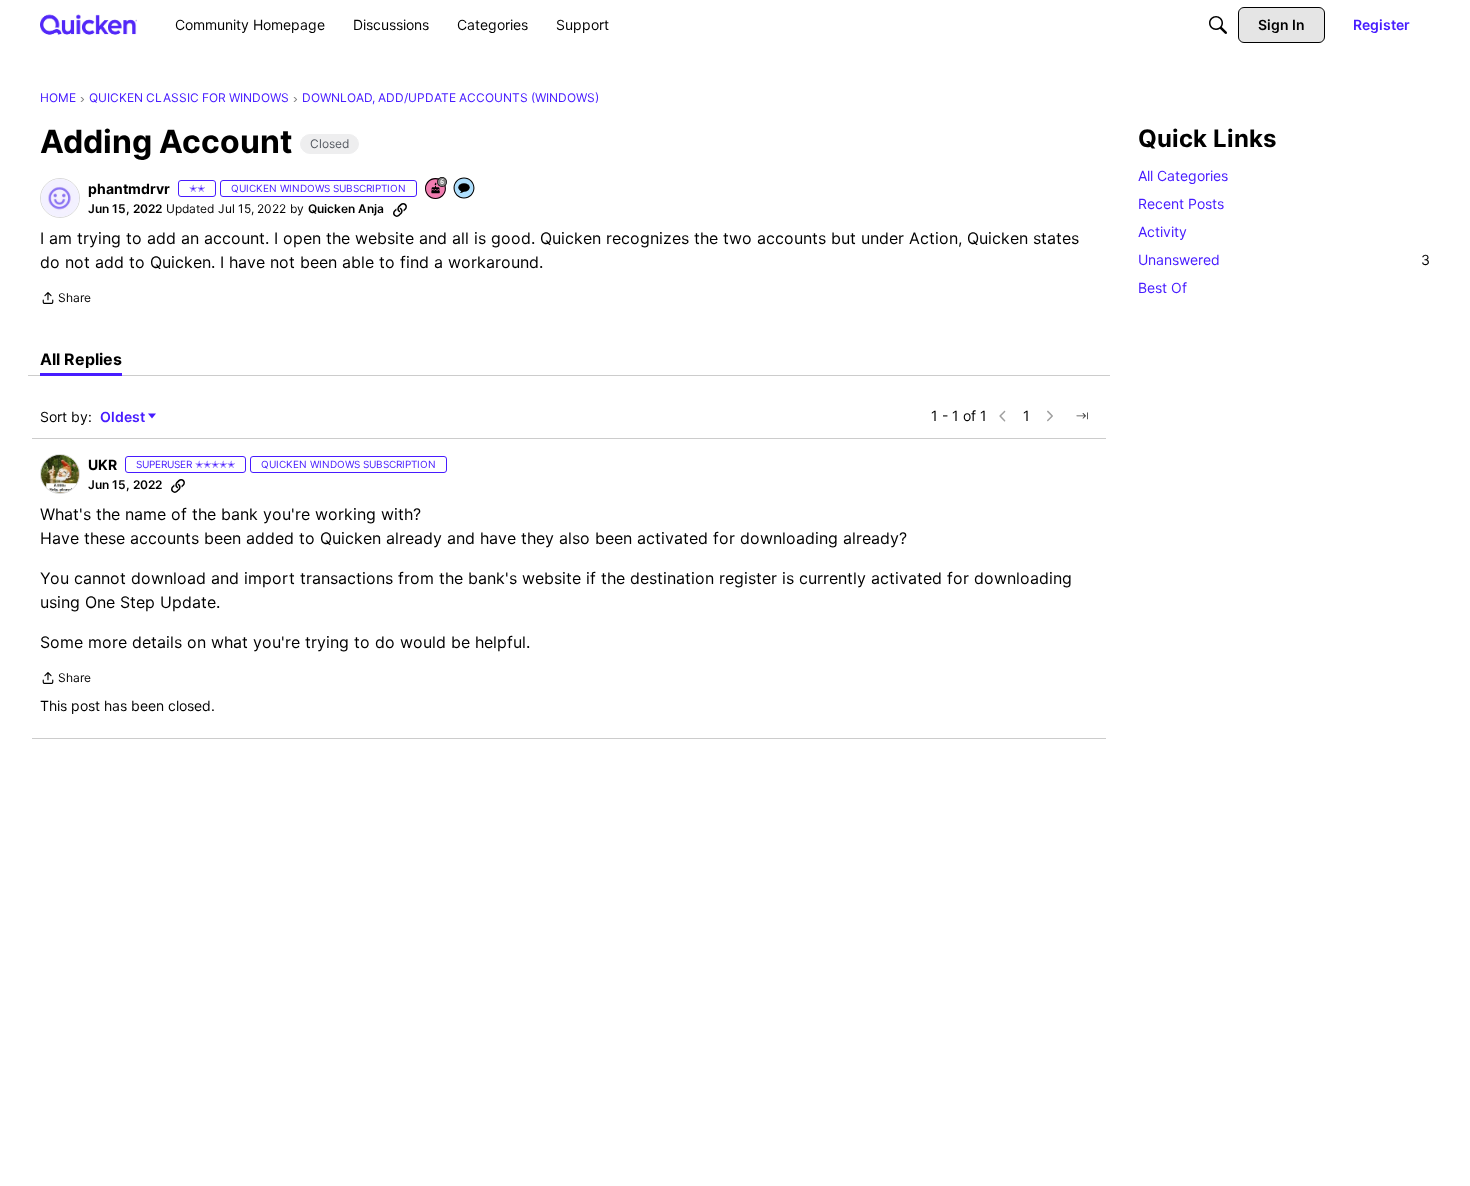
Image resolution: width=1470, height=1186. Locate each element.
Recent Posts (1181, 203)
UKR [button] (102, 464)
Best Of (1162, 287)
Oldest (124, 417)
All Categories (1183, 175)
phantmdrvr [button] (129, 188)
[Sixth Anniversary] (437, 189)
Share (65, 300)
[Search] (1218, 25)
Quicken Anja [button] (346, 208)
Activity (1162, 231)
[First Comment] (465, 189)
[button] (60, 198)
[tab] (81, 359)
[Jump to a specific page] (1082, 416)
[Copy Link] (400, 209)
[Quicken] (88, 24)
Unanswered (1284, 259)
